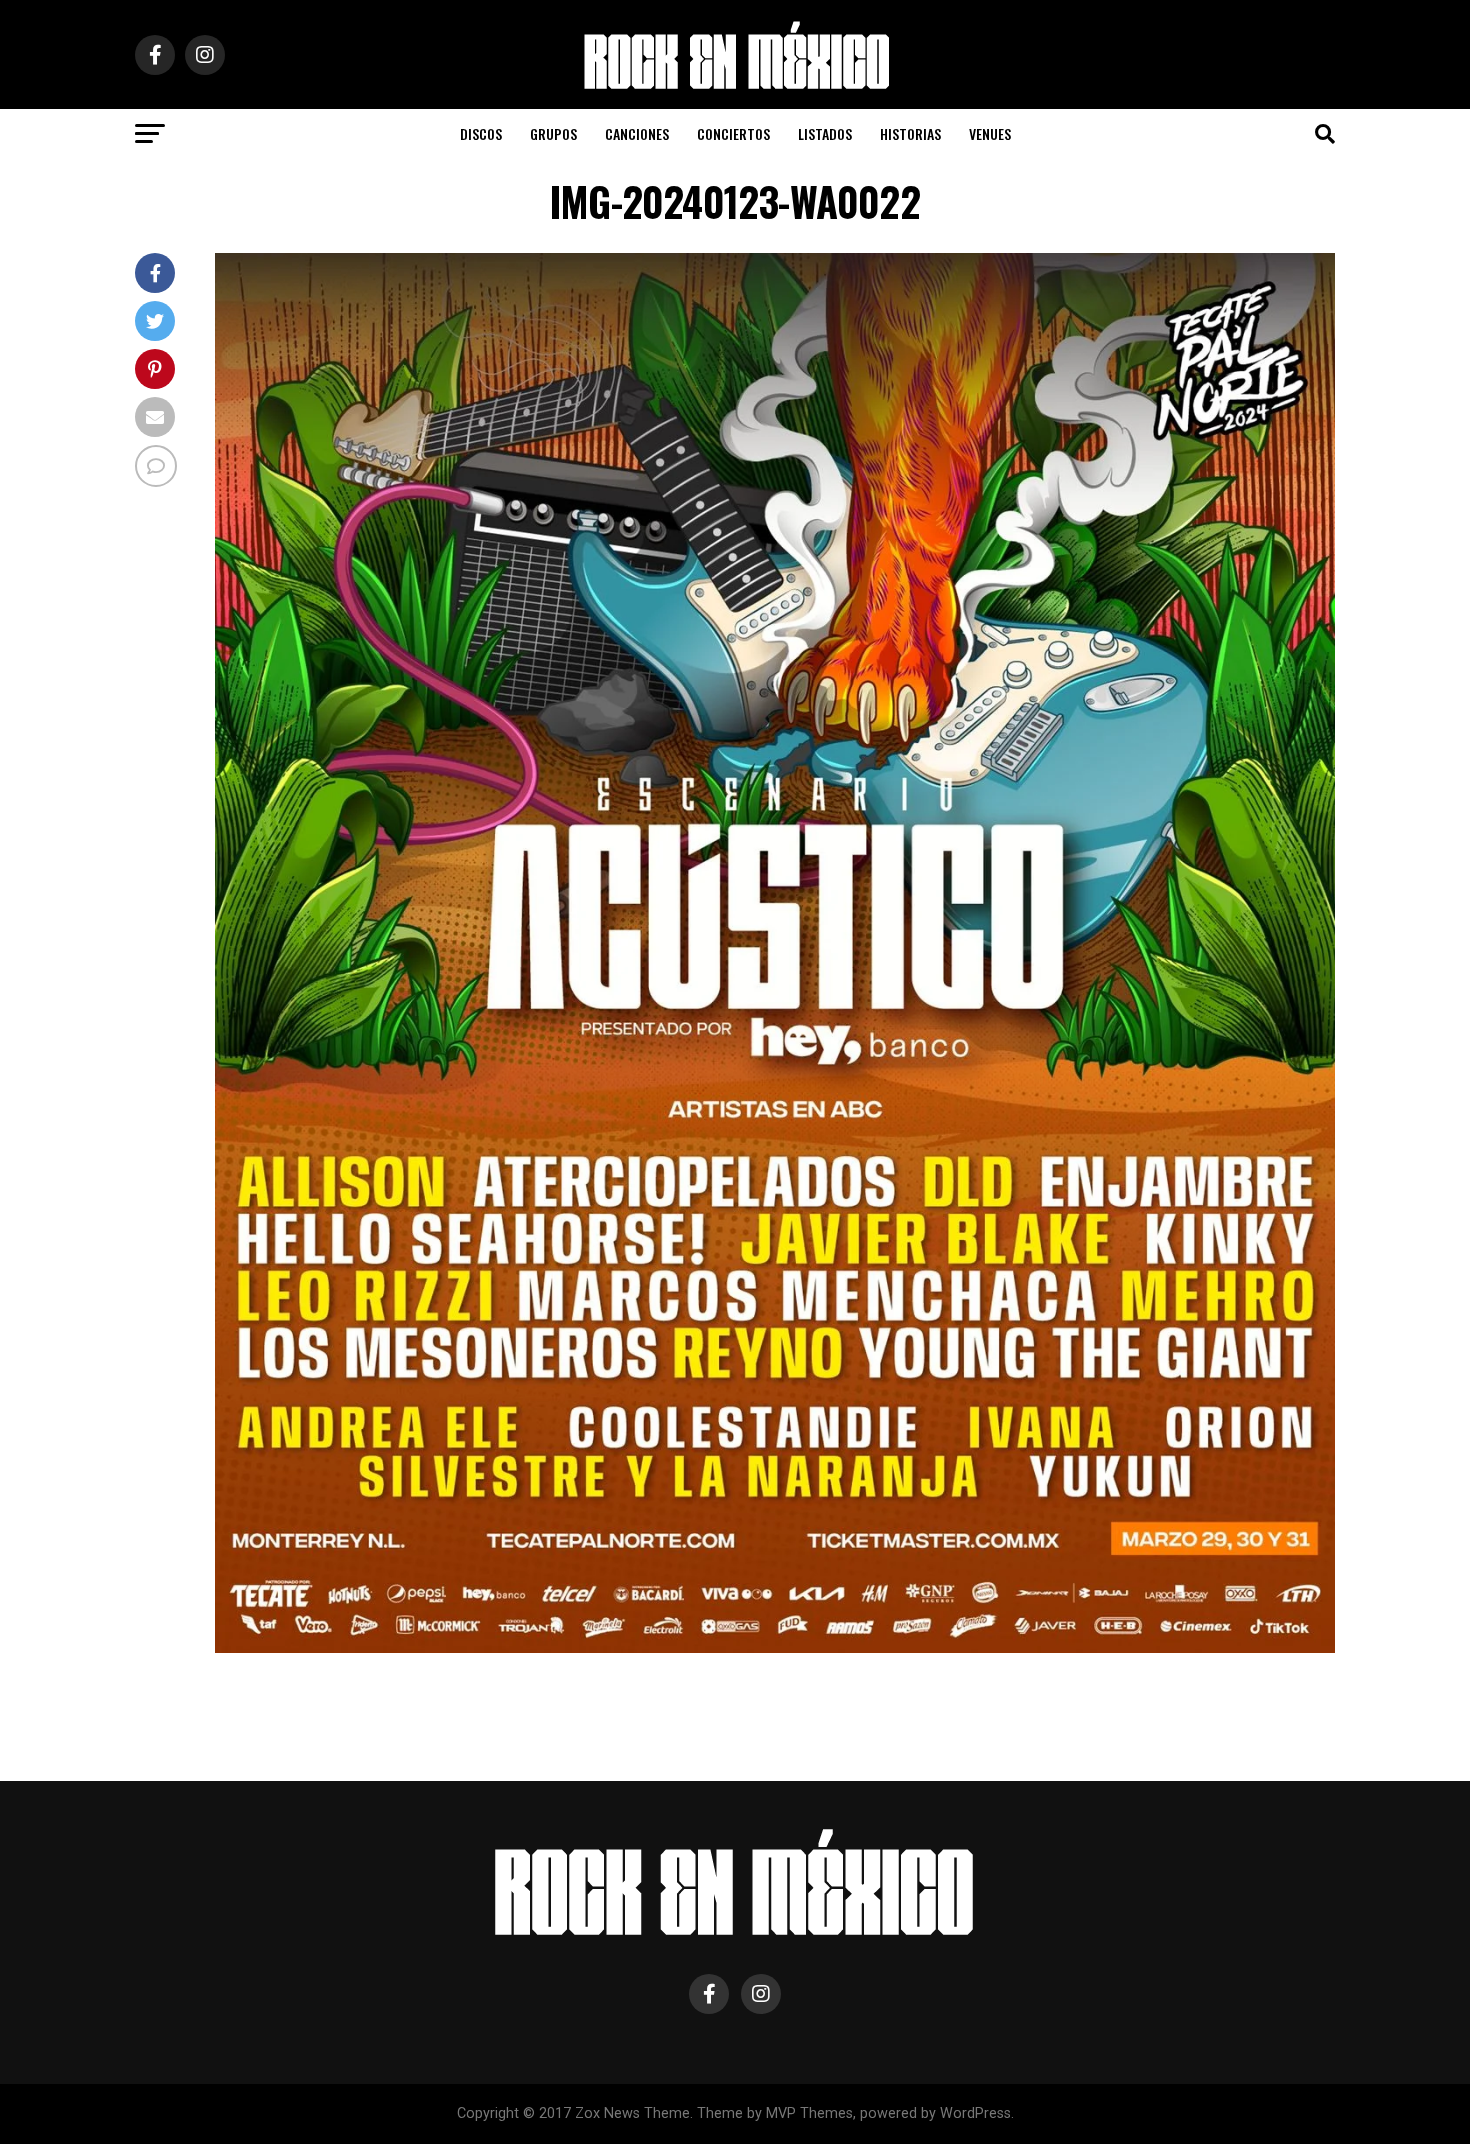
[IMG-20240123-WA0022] (775, 1647)
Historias (910, 133)
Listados (825, 133)
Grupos (553, 133)
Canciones (637, 133)
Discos (481, 133)
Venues (990, 133)
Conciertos (733, 133)
